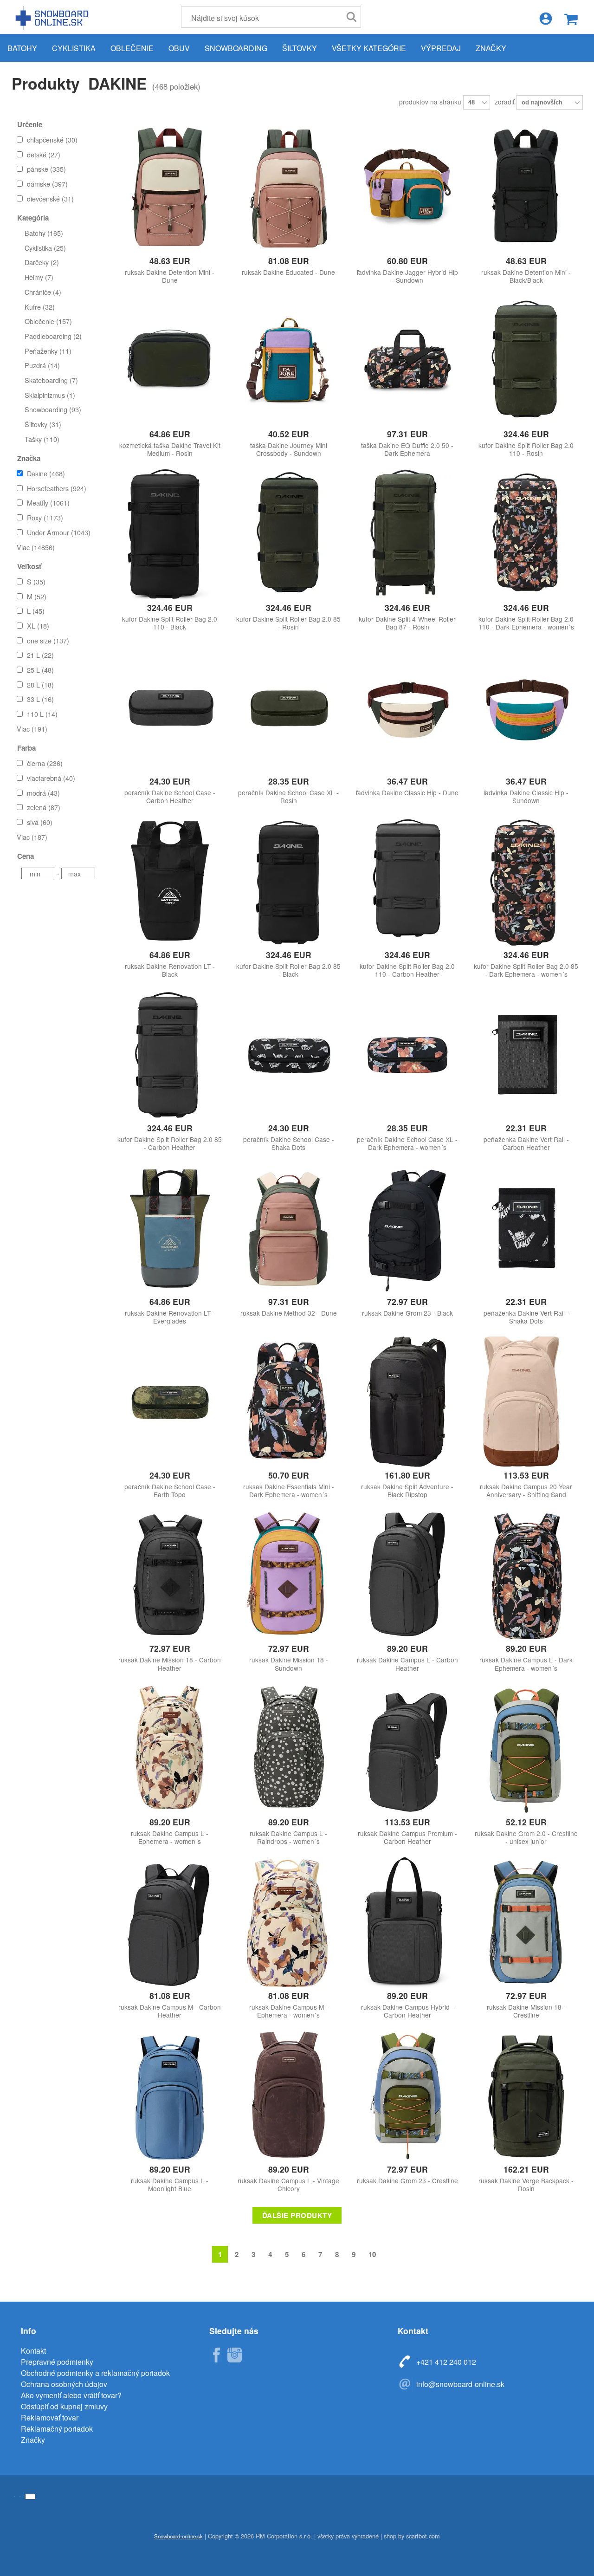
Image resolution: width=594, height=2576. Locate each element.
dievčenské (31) (50, 198)
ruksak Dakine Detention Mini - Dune (170, 276)
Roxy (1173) (45, 517)
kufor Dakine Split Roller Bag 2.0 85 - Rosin (288, 623)
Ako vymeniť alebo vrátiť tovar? (71, 2395)
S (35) (36, 581)
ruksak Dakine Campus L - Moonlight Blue (170, 2185)
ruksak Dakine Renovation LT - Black (170, 970)
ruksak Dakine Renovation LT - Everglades (170, 1317)
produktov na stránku (431, 102)
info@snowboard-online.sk (460, 2384)
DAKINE (117, 83)
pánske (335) (46, 169)
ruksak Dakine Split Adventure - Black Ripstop (407, 1491)
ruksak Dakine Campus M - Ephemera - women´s (289, 2011)
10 (372, 2254)
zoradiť (506, 102)
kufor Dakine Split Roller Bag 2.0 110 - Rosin (526, 449)
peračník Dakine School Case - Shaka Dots (289, 1143)
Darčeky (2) (42, 262)
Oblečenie (132, 48)
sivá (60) (40, 822)
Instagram (234, 2355)
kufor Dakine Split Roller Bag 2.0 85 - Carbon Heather (170, 1143)
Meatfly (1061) (48, 503)
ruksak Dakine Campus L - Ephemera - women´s (170, 1837)
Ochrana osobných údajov (64, 2384)
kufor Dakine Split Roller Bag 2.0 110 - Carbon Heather (407, 970)
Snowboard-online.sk (53, 18)
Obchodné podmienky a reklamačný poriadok (95, 2373)
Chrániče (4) (43, 292)
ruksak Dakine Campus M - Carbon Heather (170, 2011)
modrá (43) (43, 793)
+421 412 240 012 (446, 2362)
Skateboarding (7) (51, 380)
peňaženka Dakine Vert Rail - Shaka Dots (526, 1317)
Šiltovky (300, 48)
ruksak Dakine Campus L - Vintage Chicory (288, 2185)
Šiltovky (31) (43, 424)
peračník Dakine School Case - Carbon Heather (170, 797)
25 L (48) (40, 670)
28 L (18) (40, 685)
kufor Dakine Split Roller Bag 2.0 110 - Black (170, 623)
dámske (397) (47, 184)
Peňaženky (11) (48, 351)
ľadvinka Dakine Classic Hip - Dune (407, 793)
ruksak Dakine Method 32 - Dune (289, 1313)
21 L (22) (40, 655)
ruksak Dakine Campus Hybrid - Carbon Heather (407, 2011)
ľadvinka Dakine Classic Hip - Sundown (526, 797)
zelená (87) (44, 807)
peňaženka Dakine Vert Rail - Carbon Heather (526, 1143)
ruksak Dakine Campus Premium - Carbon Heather (407, 1837)
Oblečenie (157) (48, 321)
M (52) (37, 596)
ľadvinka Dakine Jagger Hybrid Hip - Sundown (407, 276)
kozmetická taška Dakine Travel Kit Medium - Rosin (170, 449)
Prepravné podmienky (57, 2362)
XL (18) (38, 626)
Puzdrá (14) (42, 365)
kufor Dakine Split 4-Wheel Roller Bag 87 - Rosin (407, 623)
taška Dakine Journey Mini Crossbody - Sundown (289, 449)
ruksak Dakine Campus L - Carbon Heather (407, 1664)
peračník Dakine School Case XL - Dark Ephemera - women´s (407, 1143)
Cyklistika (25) (45, 248)
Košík (571, 19)
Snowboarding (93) (53, 409)
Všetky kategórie (369, 48)
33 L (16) (40, 699)
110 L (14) (42, 714)
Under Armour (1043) (59, 532)
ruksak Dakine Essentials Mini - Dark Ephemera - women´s (289, 1491)
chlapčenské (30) (52, 140)
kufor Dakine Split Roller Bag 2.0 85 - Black (288, 970)
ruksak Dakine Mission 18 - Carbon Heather (170, 1664)
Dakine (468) (46, 473)
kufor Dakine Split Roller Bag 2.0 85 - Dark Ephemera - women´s (526, 970)
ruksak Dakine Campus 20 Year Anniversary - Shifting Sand (526, 1491)
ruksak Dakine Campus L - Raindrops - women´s (288, 1837)
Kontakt (33, 2351)
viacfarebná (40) (51, 778)
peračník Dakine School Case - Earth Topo (170, 1491)
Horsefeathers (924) (57, 488)
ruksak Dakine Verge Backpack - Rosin (526, 2185)
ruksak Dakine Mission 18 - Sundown (289, 1664)
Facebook (216, 2355)
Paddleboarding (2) (53, 336)
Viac (36, 547)
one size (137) (48, 640)
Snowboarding (236, 48)
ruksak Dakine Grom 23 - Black (407, 1313)
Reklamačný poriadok (57, 2429)
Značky (491, 48)
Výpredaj (441, 48)
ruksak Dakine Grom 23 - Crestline (407, 2181)
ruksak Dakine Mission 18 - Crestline (526, 2011)
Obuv (179, 48)
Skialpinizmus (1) (50, 395)
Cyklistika (74, 48)
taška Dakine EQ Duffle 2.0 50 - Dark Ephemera (407, 449)
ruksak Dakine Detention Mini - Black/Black (526, 276)
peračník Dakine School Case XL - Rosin (288, 797)
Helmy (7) (39, 277)
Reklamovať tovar (50, 2417)
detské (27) (44, 154)
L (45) (36, 611)
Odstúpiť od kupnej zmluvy (64, 2406)
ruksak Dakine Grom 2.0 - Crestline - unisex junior (526, 1837)
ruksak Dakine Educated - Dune (288, 272)
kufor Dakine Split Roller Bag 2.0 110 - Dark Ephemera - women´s (526, 623)
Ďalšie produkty (297, 2215)
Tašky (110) (42, 439)
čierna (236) (45, 763)
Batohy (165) (44, 233)
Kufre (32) (40, 307)
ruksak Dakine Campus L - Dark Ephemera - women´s (526, 1664)
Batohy (22, 48)
